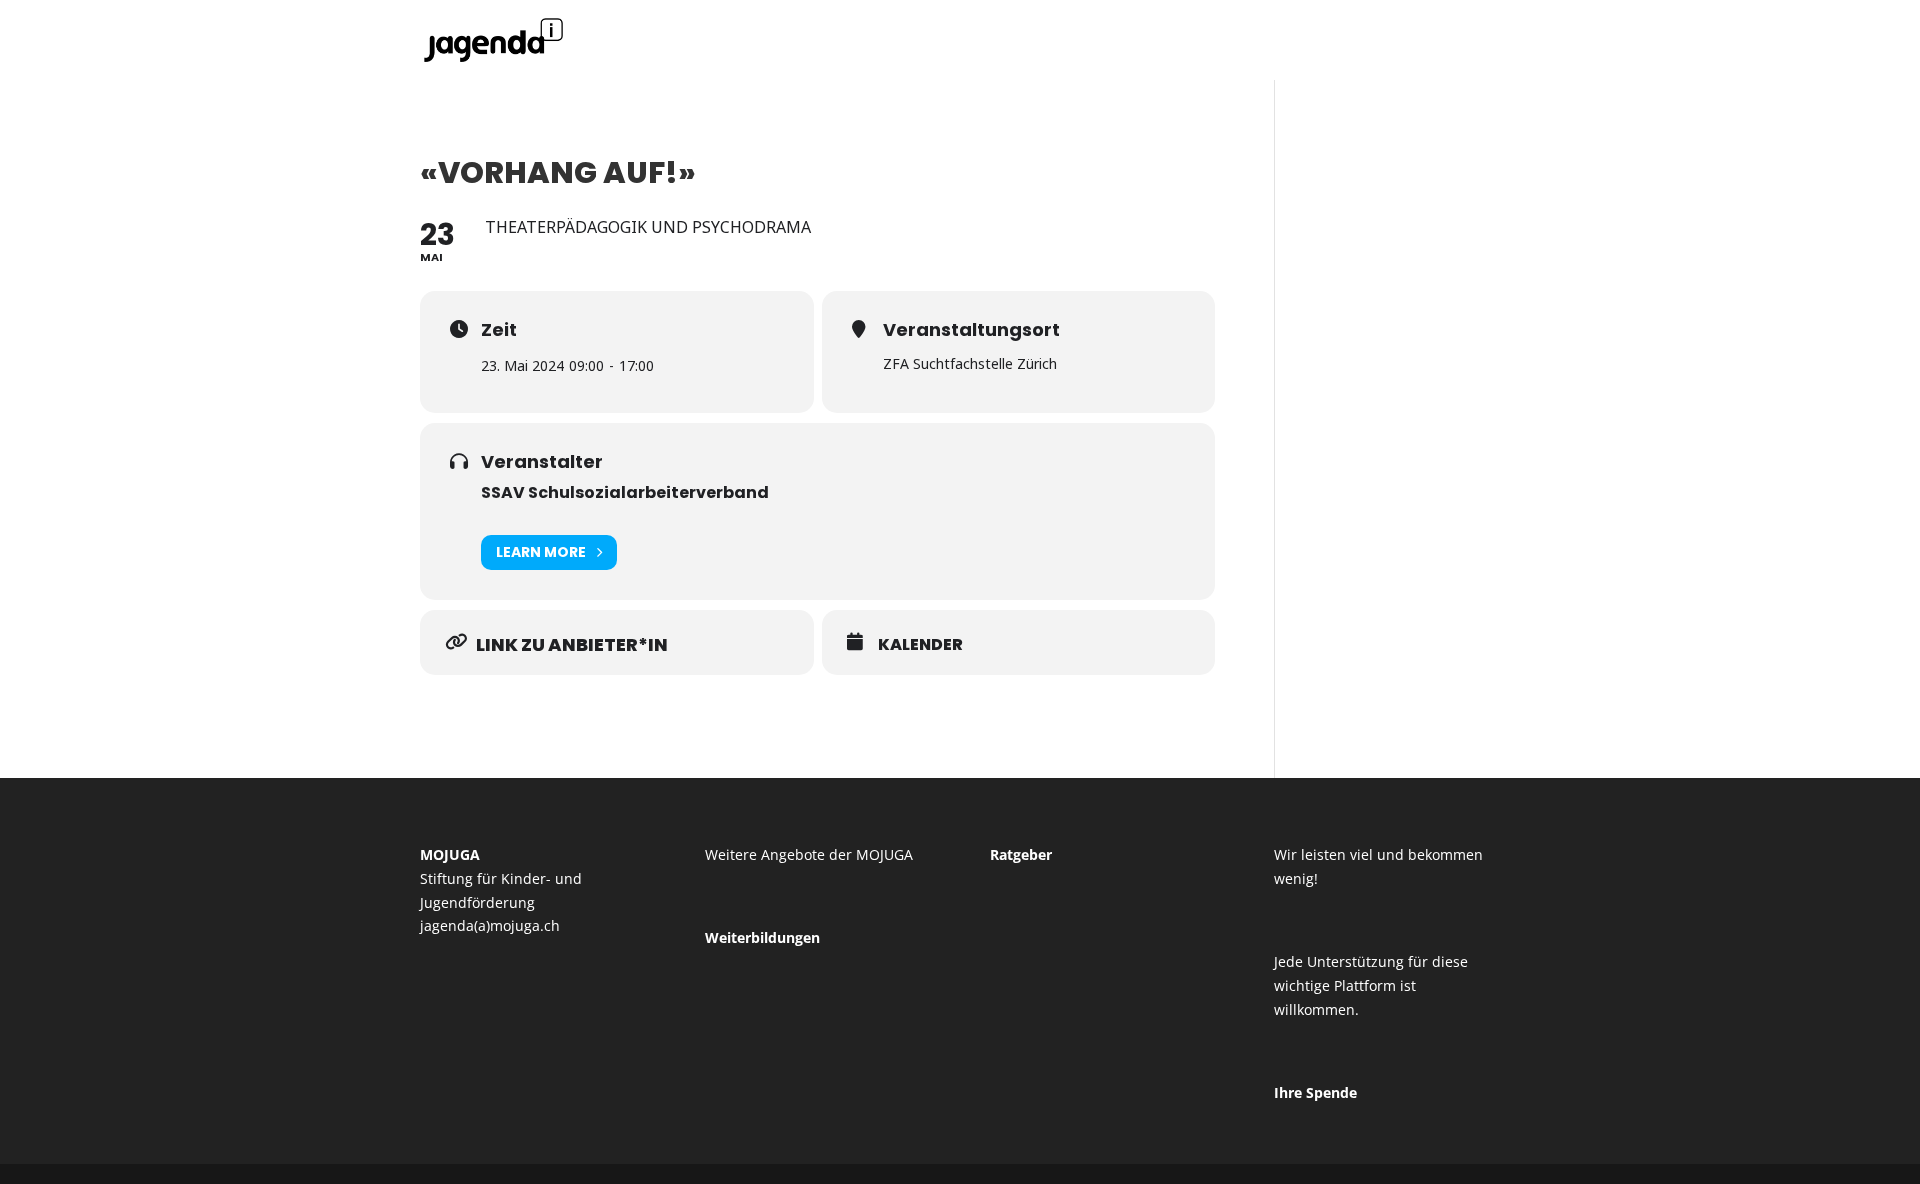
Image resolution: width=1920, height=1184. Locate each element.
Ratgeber (1021, 854)
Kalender (920, 645)
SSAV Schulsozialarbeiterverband (625, 492)
